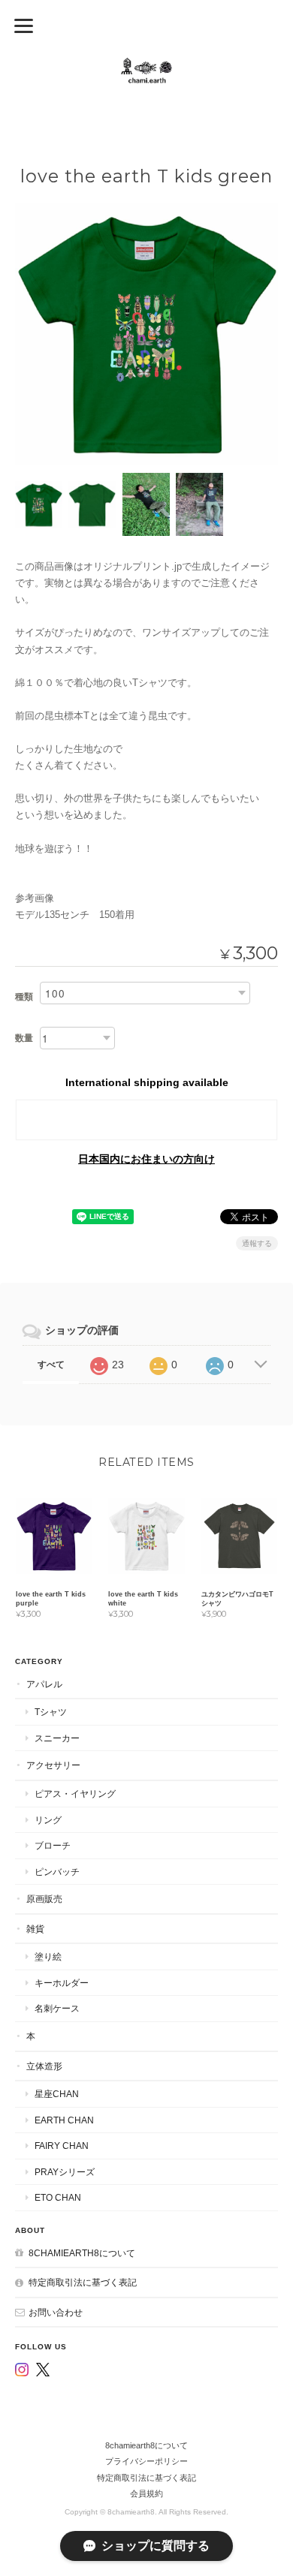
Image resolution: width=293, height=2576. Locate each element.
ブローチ (53, 1845)
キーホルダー (62, 1983)
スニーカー (57, 1738)
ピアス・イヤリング (75, 1794)
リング (48, 1820)
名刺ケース (57, 2008)
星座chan (57, 2094)
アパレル (44, 1684)
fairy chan (62, 2146)
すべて (51, 1365)
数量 (24, 1038)
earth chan (64, 2120)
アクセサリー (53, 1765)
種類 (24, 997)
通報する (257, 1243)
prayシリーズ (65, 2172)
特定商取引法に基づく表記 (83, 2282)
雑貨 (35, 1929)
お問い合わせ (56, 2312)
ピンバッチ (57, 1872)
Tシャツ (51, 1712)
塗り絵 (48, 1956)
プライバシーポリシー (146, 2461)
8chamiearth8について (82, 2253)
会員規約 (146, 2493)
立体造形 (44, 2066)
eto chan (58, 2197)
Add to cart (147, 1120)
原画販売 (44, 1899)
